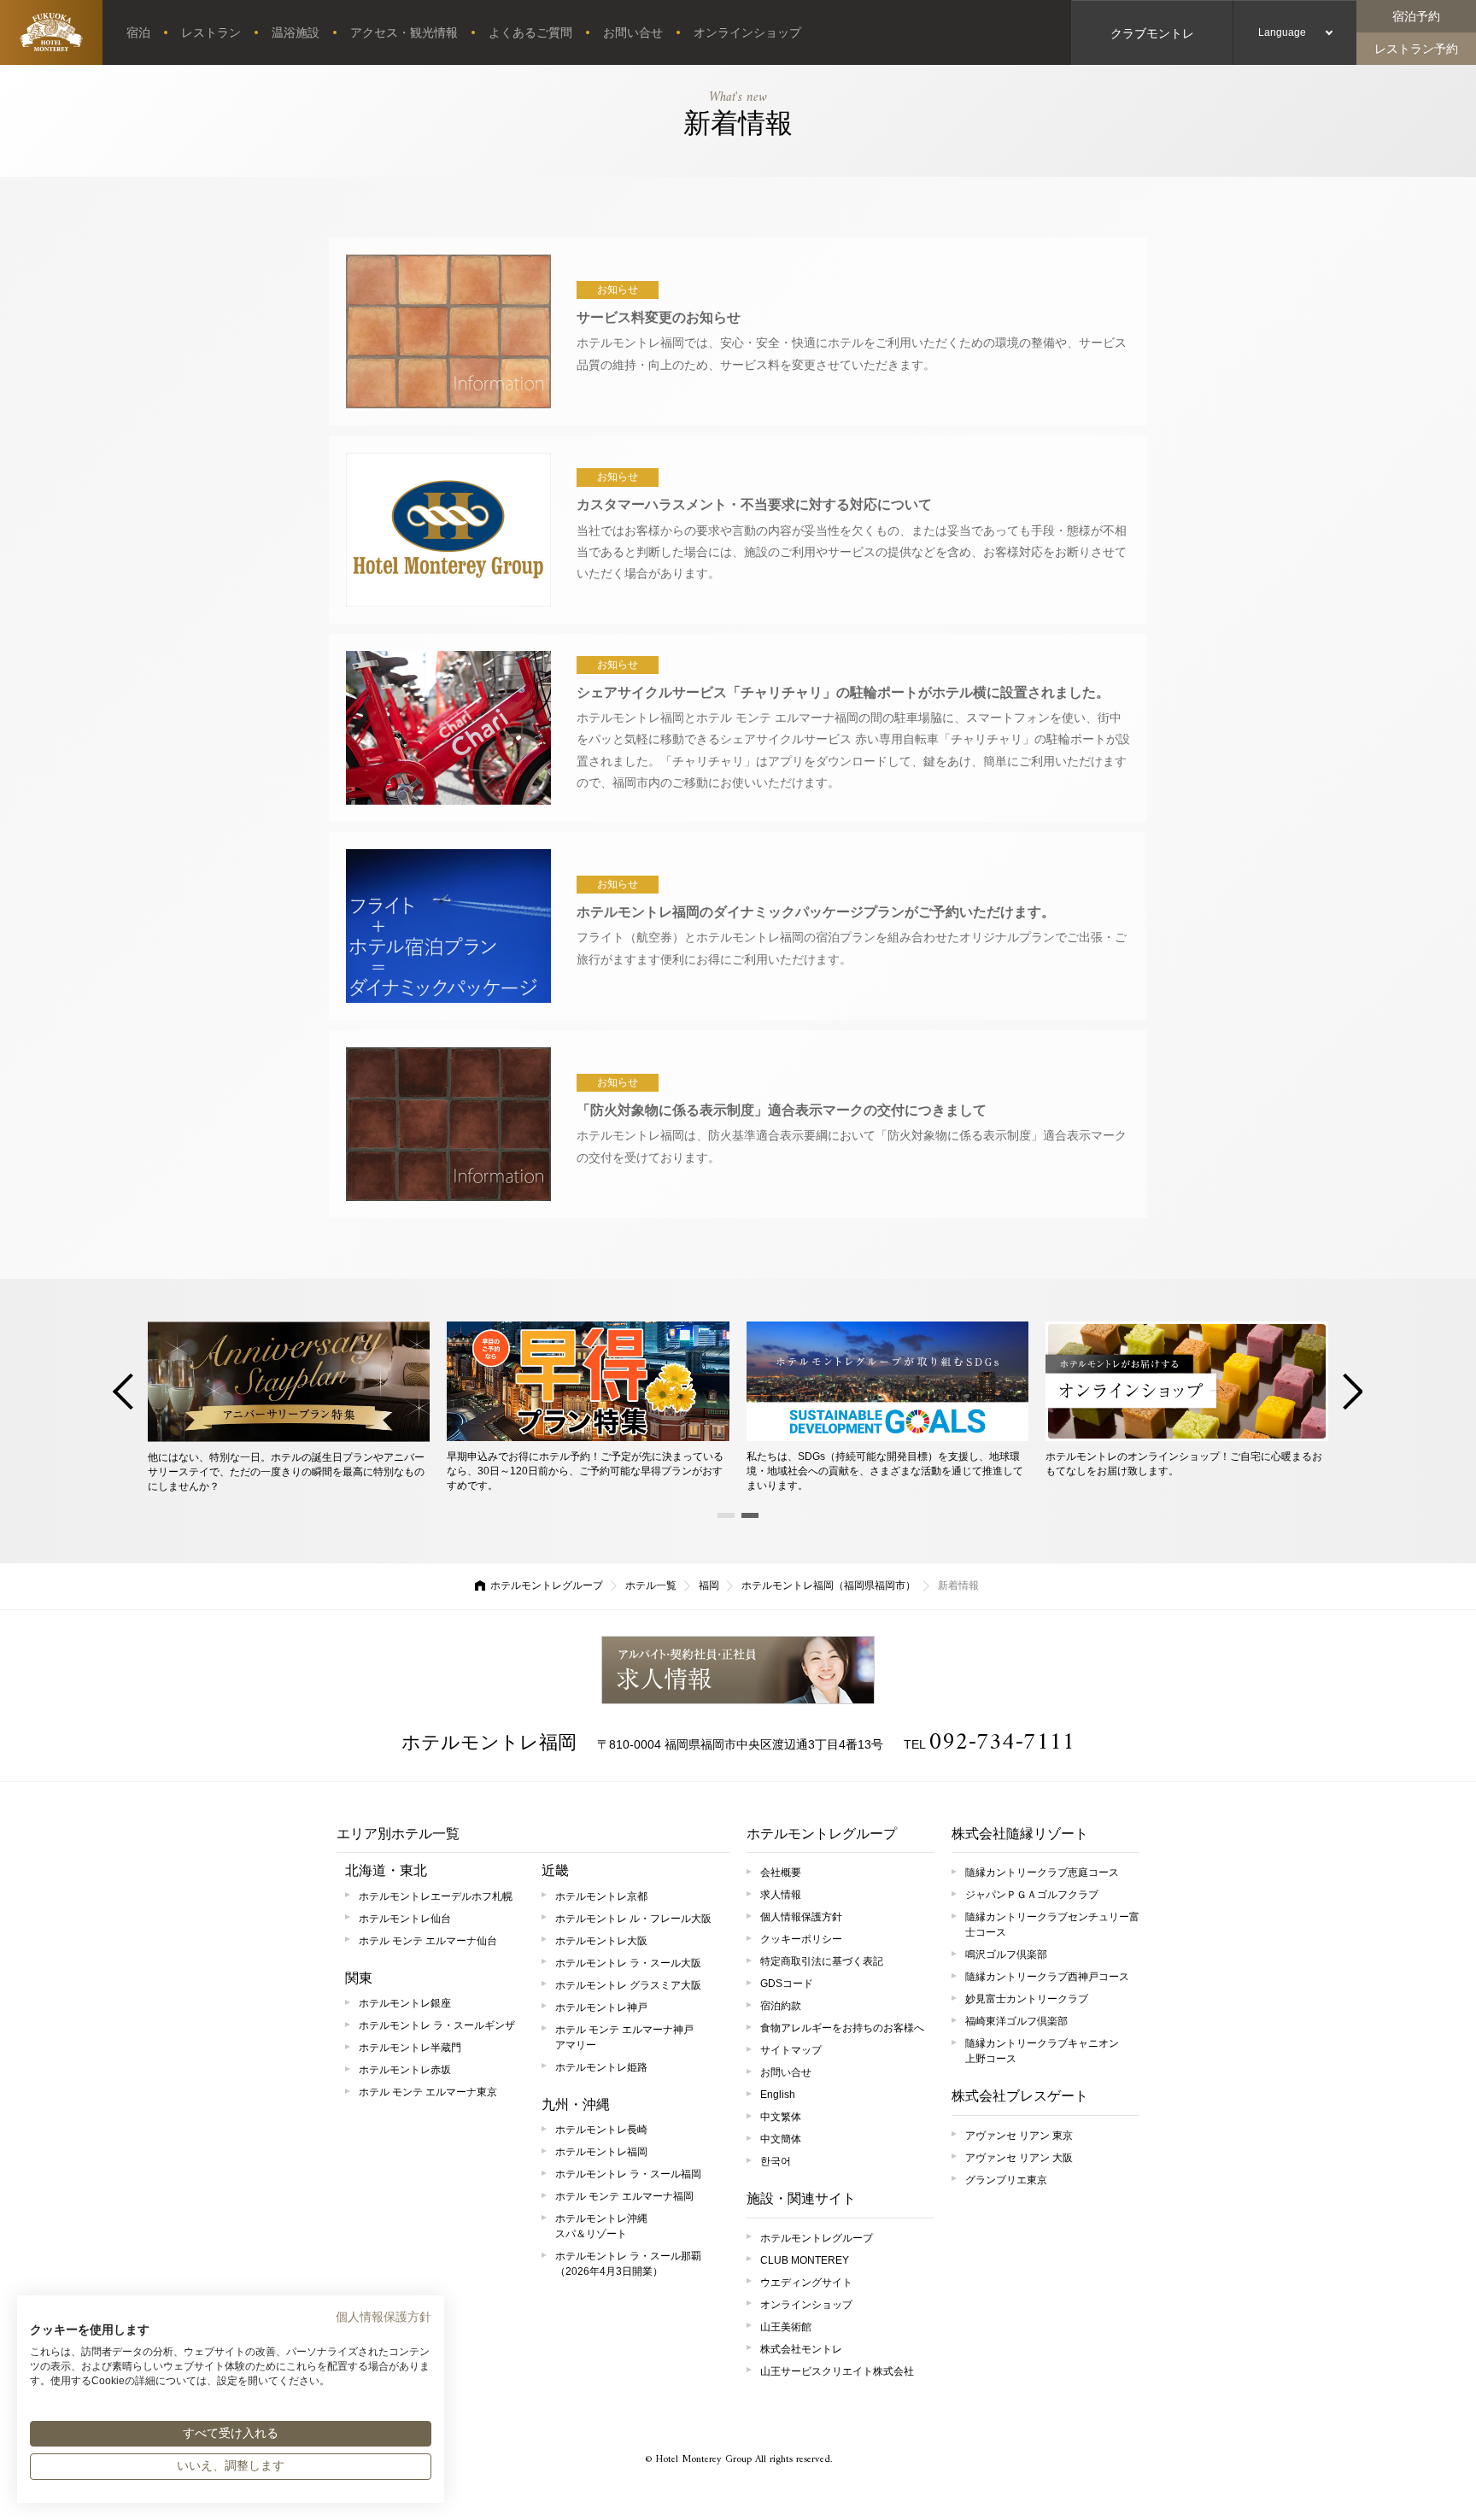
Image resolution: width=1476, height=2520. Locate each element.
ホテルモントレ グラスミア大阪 (628, 1985)
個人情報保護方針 (801, 1917)
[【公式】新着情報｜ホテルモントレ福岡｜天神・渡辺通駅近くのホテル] (51, 32)
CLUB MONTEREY (805, 2260)
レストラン (211, 32)
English (778, 2095)
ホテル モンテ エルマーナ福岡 (624, 2196)
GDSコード (787, 1984)
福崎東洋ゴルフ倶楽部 (1016, 2021)
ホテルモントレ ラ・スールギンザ (437, 2025)
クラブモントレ (1152, 33)
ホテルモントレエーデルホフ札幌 (436, 1896)
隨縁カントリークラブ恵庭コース (1042, 1872)
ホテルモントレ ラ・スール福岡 (628, 2174)
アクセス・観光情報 (404, 32)
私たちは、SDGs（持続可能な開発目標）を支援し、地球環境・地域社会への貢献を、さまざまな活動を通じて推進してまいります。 (885, 1471)
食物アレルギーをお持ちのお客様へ (842, 2028)
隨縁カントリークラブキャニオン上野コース (1042, 2051)
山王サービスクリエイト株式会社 (837, 2371)
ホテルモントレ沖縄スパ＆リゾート (601, 2226)
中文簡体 (781, 2139)
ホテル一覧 (651, 1585)
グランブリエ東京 (1006, 2180)
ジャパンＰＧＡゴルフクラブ (1032, 1895)
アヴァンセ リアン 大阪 (1019, 2158)
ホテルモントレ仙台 (405, 1919)
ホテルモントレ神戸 (601, 2007)
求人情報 (738, 1670)
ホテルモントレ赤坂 (405, 2070)
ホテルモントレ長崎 (601, 2130)
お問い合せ (633, 32)
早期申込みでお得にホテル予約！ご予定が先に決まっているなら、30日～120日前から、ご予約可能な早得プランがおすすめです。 (585, 1471)
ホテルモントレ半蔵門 (410, 2048)
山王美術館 (786, 2327)
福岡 (709, 1585)
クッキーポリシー (801, 1939)
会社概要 (781, 1872)
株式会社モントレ (801, 2349)
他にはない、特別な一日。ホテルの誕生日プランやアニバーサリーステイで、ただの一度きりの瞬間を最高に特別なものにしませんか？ (286, 1472)
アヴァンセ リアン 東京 (1019, 2136)
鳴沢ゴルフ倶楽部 (1006, 1954)
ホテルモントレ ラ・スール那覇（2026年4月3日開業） (628, 2264)
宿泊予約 (1416, 16)
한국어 (776, 2161)
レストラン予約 (1416, 49)
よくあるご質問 (530, 32)
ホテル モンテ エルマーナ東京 (428, 2092)
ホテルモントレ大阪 (601, 1941)
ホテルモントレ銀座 (405, 2003)
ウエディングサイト (806, 2283)
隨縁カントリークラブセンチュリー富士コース (1052, 1925)
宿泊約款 (781, 2006)
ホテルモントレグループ (547, 1585)
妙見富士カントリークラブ (1027, 1999)
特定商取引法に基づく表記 (822, 1961)
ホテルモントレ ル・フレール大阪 (633, 1919)
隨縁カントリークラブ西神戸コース (1047, 1977)
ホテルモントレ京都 (601, 1896)
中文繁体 (781, 2117)
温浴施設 (296, 32)
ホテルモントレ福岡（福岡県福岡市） (829, 1585)
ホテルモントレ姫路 (601, 2067)
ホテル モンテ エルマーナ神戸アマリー (624, 2037)
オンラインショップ (747, 32)
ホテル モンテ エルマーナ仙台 (428, 1941)
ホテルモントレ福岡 (489, 1742)
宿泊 (138, 32)
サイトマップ (791, 2050)
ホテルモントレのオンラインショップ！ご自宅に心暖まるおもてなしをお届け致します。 (1184, 1464)
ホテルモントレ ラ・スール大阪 (628, 1963)
